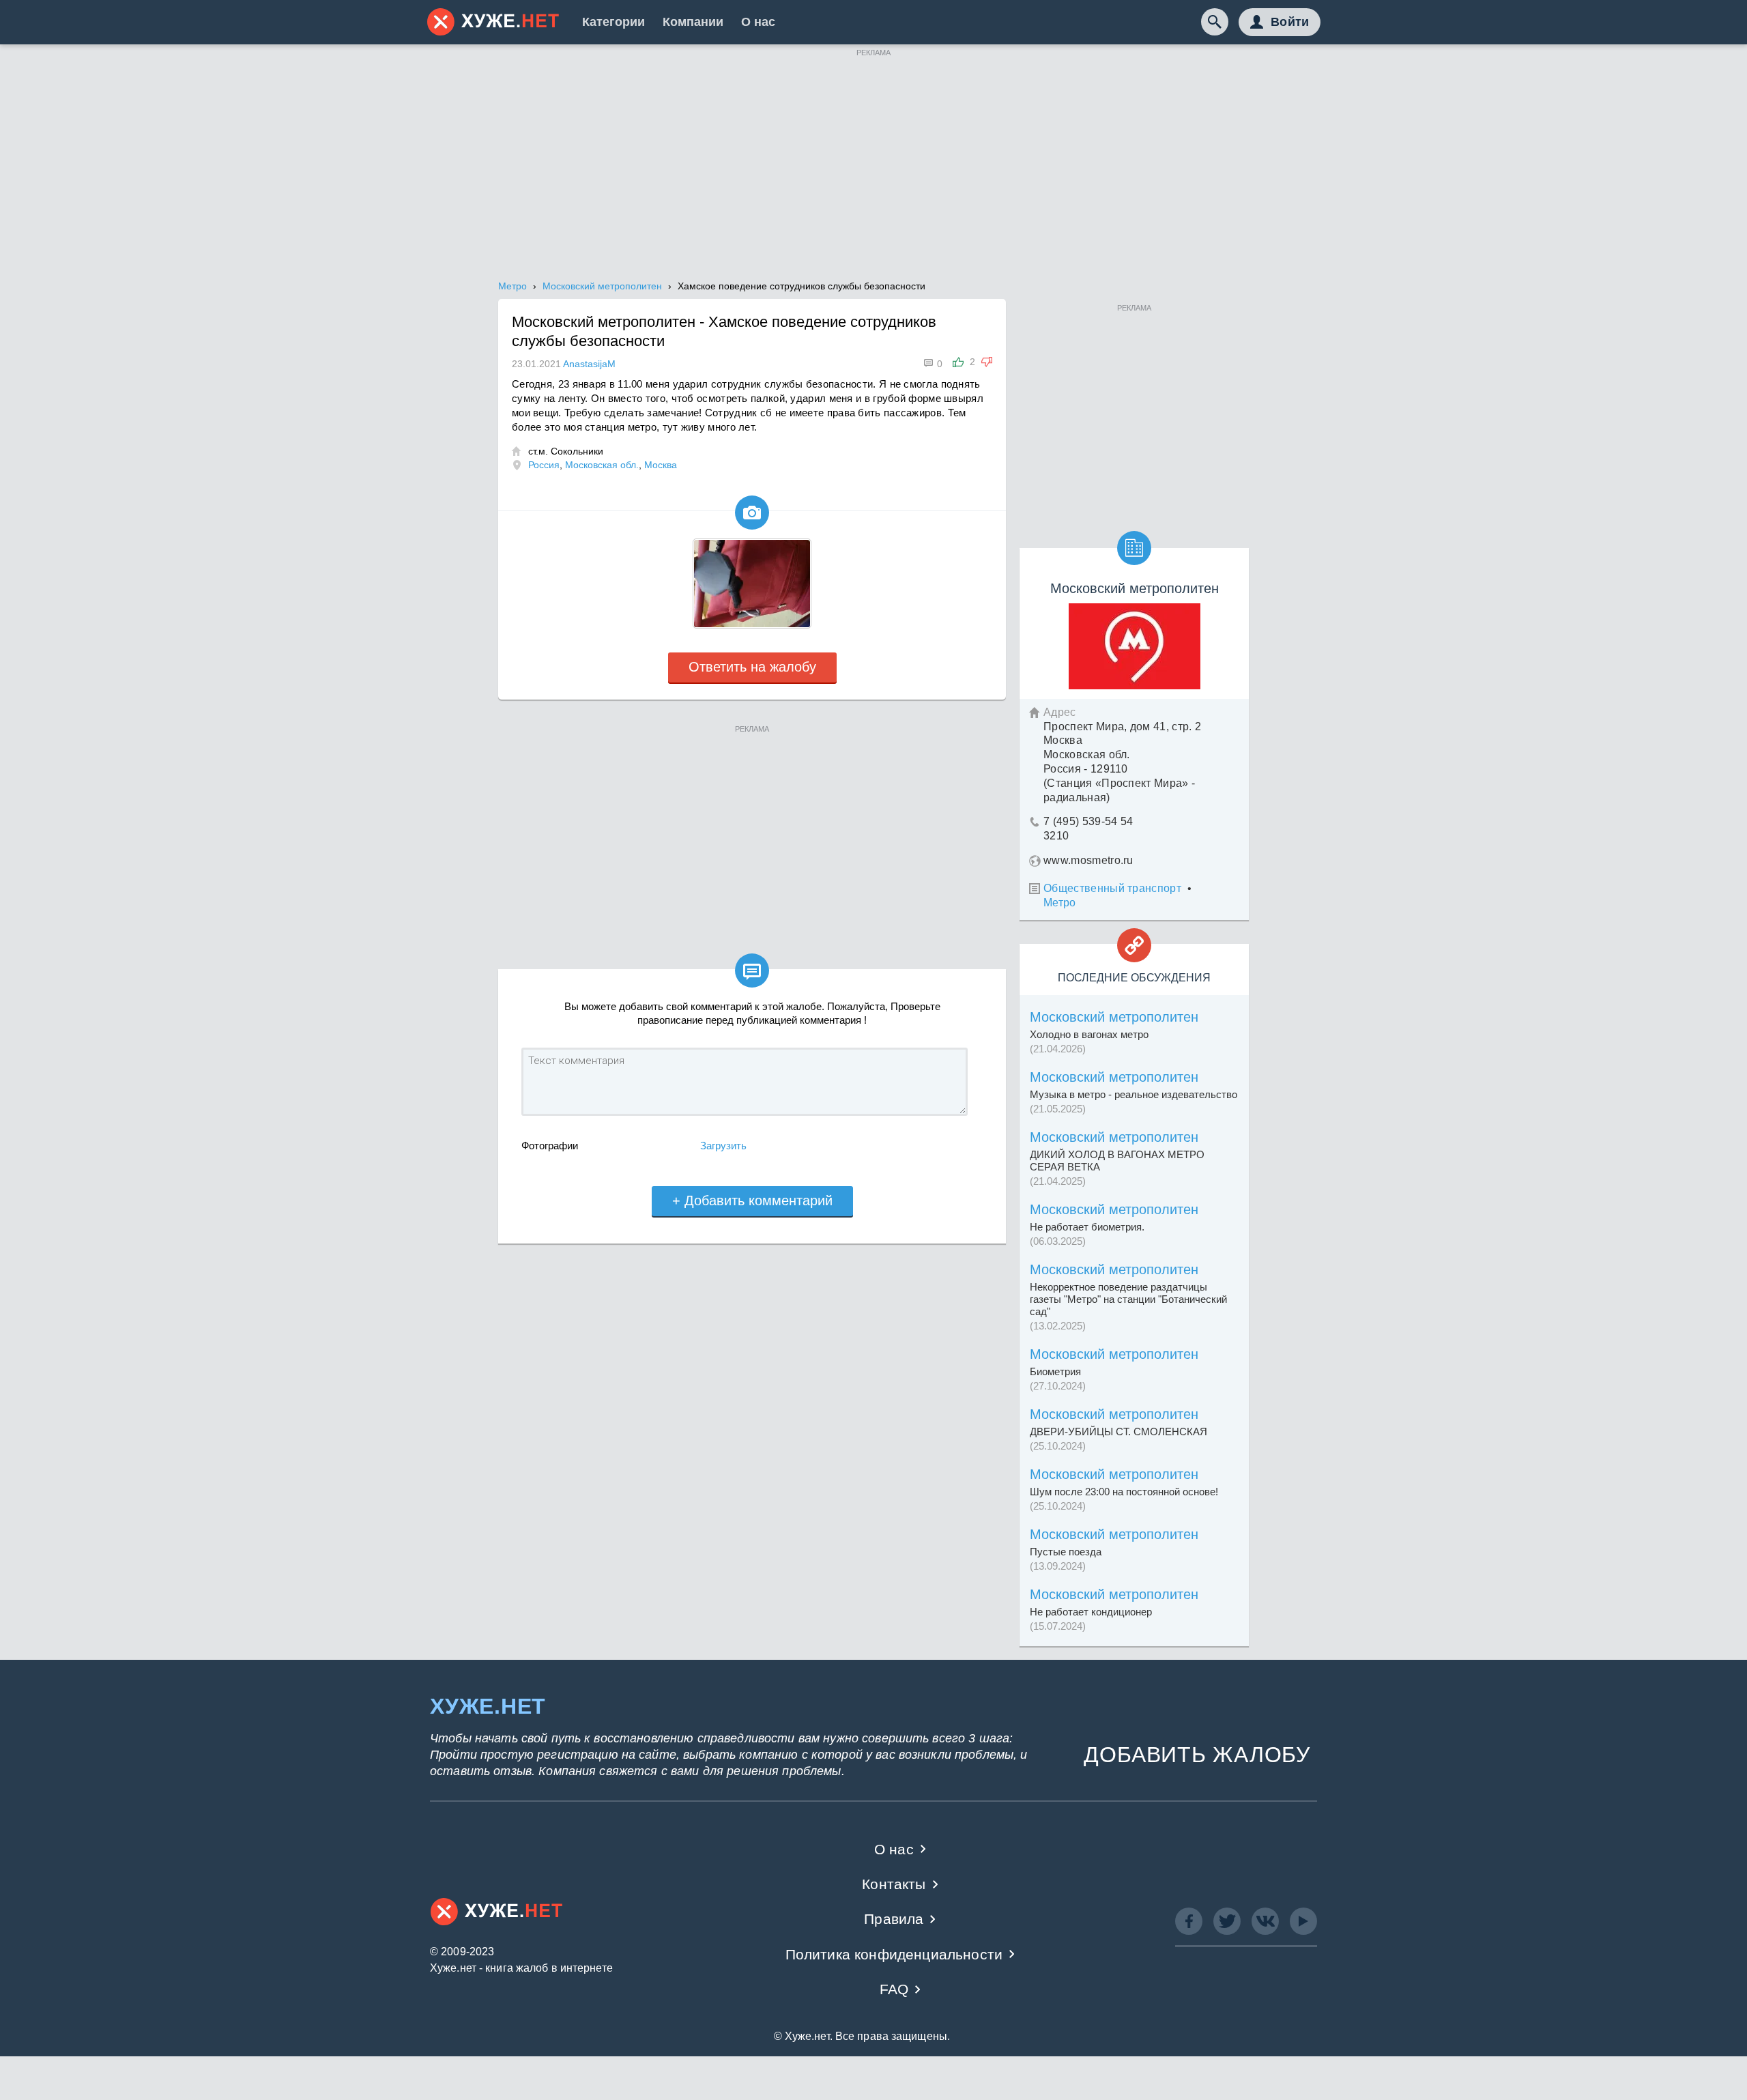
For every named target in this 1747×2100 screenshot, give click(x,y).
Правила (894, 1919)
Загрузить (723, 1146)
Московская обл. (602, 465)
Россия (544, 465)
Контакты (894, 1884)
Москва (661, 465)
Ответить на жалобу (752, 667)
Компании (693, 22)
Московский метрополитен (1114, 1017)
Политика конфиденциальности (894, 1954)
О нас (758, 22)
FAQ (894, 1989)
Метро (1060, 903)
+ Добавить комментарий (752, 1200)
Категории (613, 22)
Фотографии (550, 1146)
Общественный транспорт (1112, 888)
